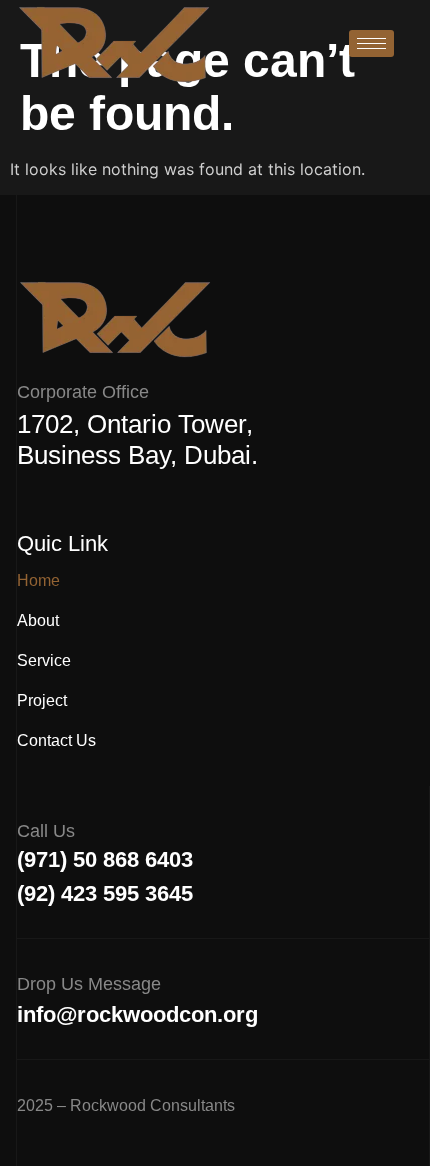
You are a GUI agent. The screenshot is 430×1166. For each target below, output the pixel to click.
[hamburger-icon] (371, 43)
